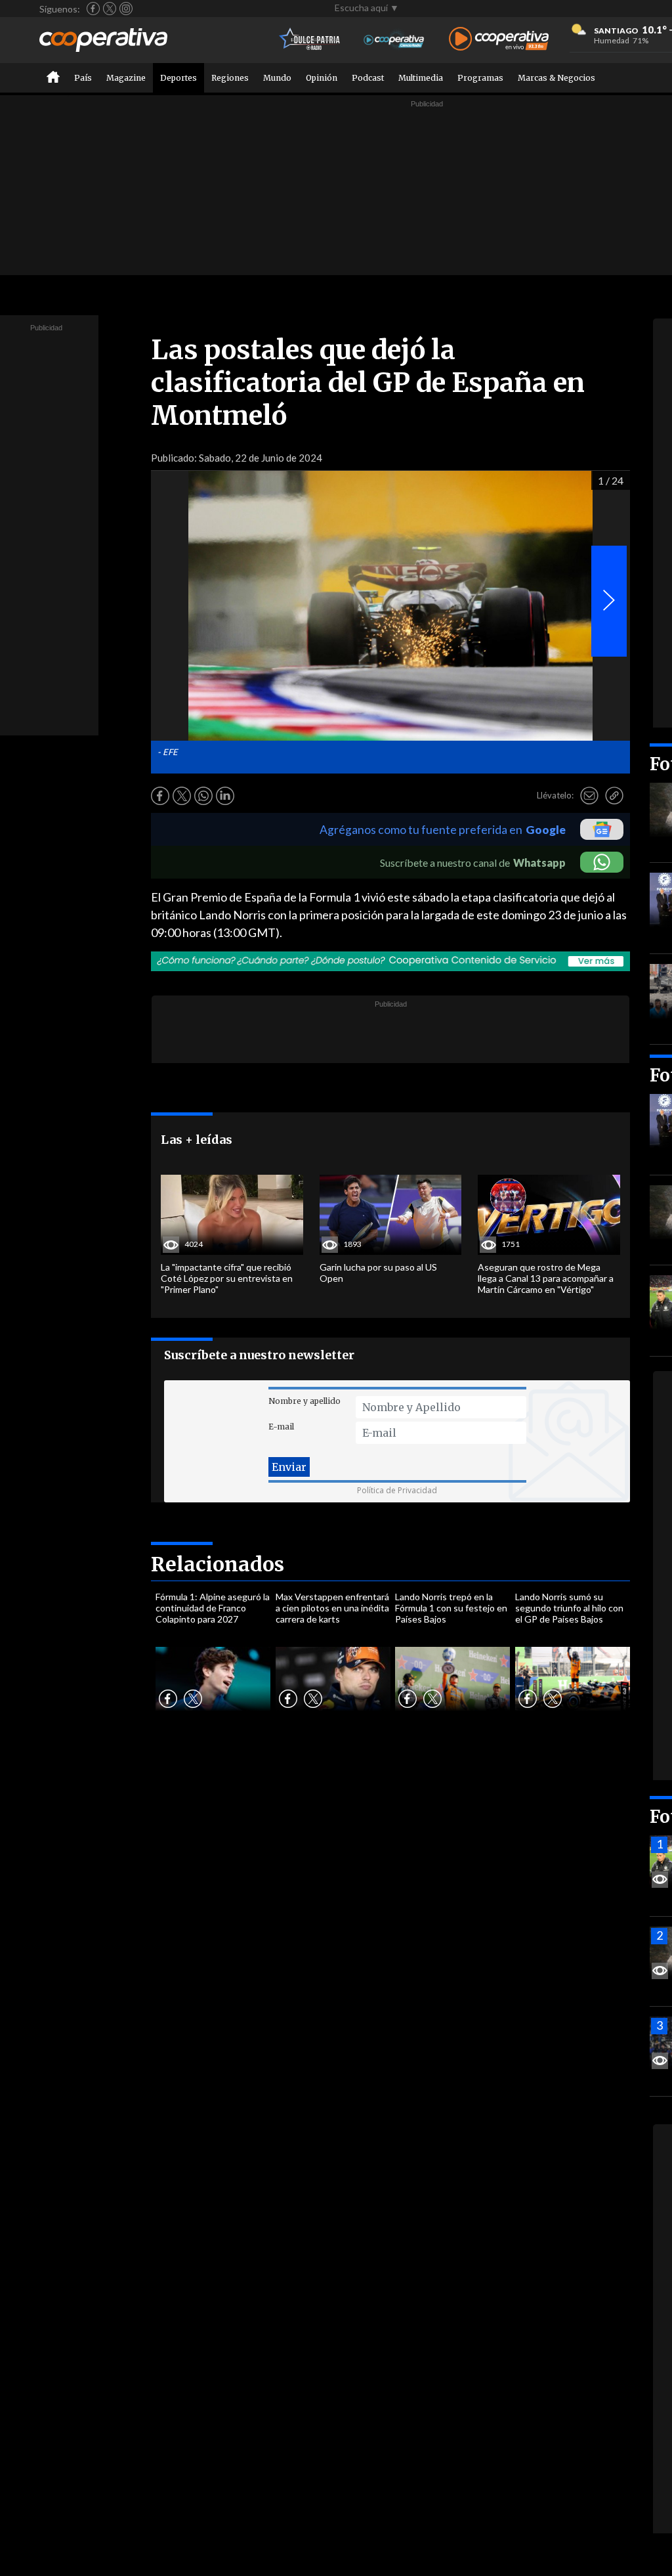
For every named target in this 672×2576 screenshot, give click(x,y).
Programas (480, 78)
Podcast (368, 78)
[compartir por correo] (589, 796)
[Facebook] (93, 9)
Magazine (126, 78)
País (83, 78)
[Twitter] (110, 9)
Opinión (322, 78)
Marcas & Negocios (556, 78)
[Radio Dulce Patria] (310, 40)
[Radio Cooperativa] (499, 40)
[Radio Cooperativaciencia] (394, 40)
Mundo (277, 78)
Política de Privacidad (397, 1490)
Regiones (230, 78)
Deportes (178, 78)
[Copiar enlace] (614, 796)
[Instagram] (126, 9)
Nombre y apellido (304, 1401)
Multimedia (421, 78)
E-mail (281, 1427)
